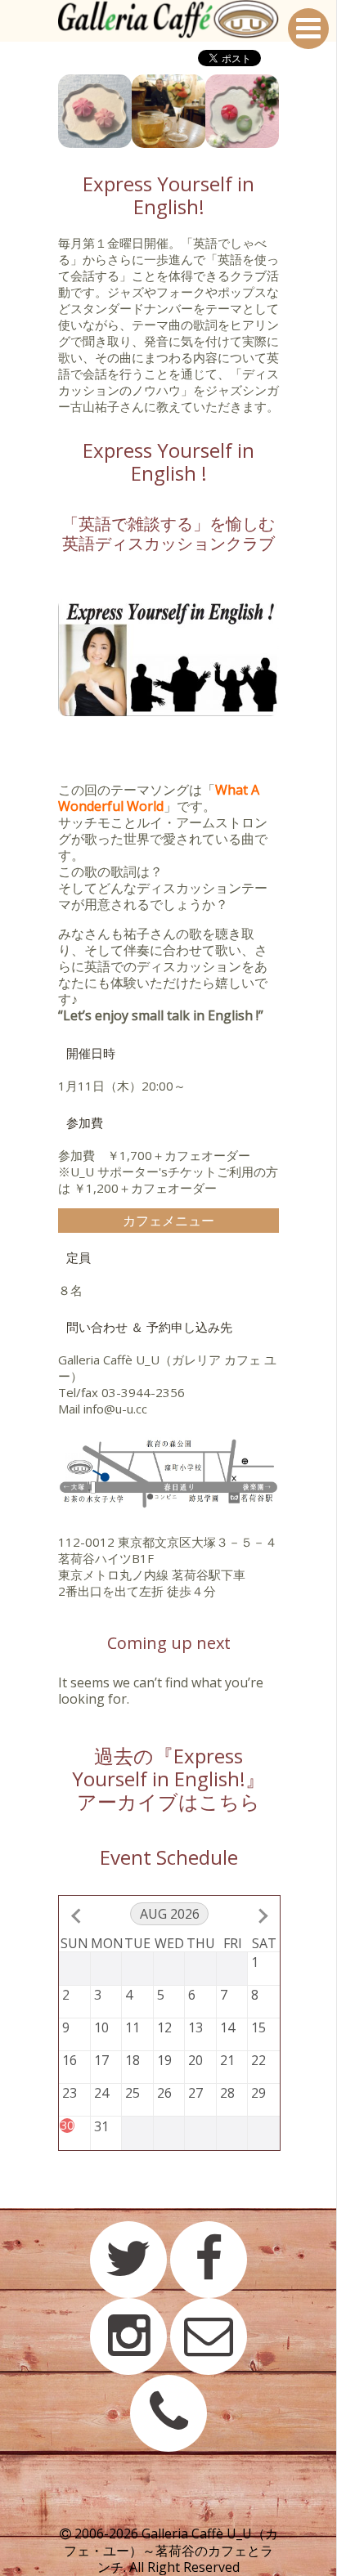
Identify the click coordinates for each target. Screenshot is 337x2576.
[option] (95, 111)
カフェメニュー (168, 1221)
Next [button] (291, 111)
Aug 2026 (170, 1914)
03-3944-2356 (143, 1392)
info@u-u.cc (115, 1409)
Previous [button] (46, 111)
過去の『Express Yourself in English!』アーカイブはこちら (168, 1779)
